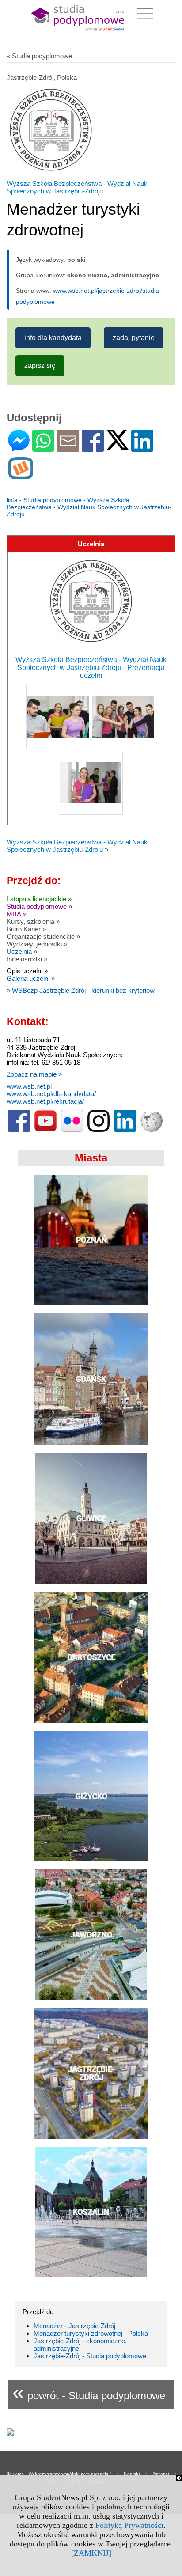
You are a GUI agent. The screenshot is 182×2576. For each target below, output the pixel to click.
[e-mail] (68, 448)
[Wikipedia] (152, 1130)
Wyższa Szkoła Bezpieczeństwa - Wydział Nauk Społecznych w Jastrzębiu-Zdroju (77, 187)
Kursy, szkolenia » (33, 921)
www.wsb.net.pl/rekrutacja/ (45, 1101)
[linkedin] (125, 1130)
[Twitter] (118, 446)
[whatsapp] (43, 448)
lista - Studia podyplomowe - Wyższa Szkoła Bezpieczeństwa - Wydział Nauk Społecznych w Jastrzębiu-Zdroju (89, 507)
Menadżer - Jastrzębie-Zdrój (74, 2326)
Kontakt (132, 2474)
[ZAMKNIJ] (91, 2553)
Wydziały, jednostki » (37, 944)
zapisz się (40, 365)
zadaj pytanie (134, 338)
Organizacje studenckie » (43, 936)
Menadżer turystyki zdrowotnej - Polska (91, 2333)
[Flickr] (72, 1130)
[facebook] (19, 1130)
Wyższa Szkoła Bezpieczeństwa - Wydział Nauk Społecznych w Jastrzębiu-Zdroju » (77, 846)
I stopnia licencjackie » (39, 899)
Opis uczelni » (27, 971)
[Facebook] (93, 448)
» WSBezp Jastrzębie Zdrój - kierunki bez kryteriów (81, 990)
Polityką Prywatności (129, 2525)
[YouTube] (45, 1130)
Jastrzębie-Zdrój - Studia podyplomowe (90, 2356)
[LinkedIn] (142, 448)
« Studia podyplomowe (39, 56)
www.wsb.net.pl (29, 1086)
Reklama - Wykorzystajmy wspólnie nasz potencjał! (59, 2474)
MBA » (16, 914)
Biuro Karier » (26, 929)
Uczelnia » (22, 951)
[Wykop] (21, 475)
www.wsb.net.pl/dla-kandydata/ (51, 1094)
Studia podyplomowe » (39, 906)
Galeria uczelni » (31, 978)
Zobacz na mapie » (34, 1074)
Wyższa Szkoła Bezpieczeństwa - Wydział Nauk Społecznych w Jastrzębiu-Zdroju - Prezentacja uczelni (91, 668)
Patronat (161, 2474)
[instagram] (99, 1130)
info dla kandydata (53, 338)
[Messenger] (19, 448)
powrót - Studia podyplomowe (89, 2392)
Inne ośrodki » (27, 959)
